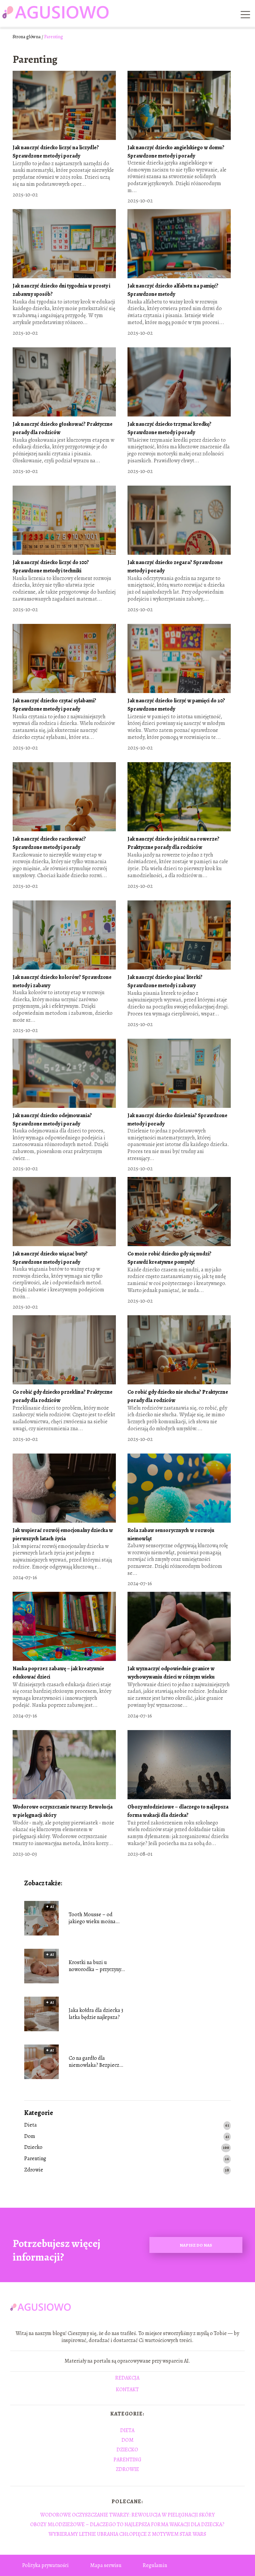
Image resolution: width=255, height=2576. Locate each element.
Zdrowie (34, 2170)
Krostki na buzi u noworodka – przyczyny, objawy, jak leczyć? (95, 1966)
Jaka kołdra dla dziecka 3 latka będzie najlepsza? (96, 2014)
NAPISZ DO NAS (196, 2245)
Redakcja (127, 2378)
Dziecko (33, 2147)
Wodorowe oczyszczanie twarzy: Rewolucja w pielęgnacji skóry (127, 2515)
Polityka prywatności (45, 2565)
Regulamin (155, 2565)
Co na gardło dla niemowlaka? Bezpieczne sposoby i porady (97, 2062)
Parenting (35, 2159)
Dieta (31, 2125)
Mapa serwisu (106, 2565)
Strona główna (27, 37)
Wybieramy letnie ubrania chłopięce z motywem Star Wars (127, 2534)
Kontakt (127, 2390)
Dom (30, 2136)
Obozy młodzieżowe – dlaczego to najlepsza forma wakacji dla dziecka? (127, 2524)
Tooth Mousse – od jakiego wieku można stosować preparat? (92, 1918)
